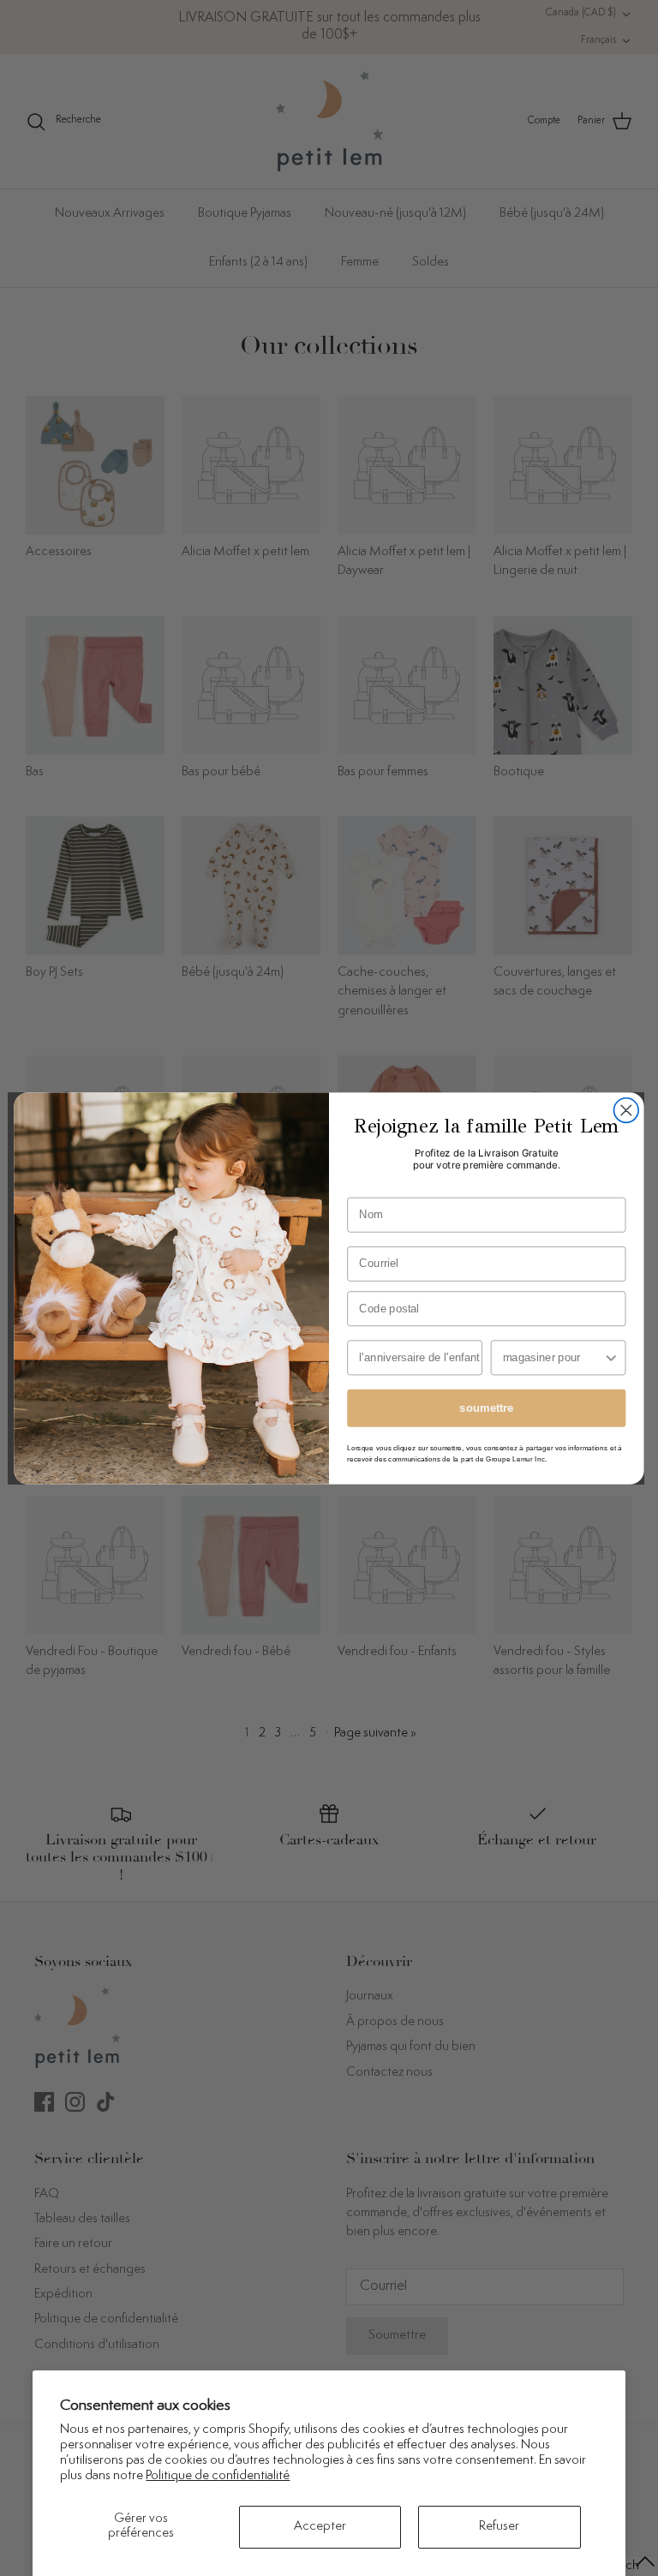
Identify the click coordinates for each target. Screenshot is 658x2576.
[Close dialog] (627, 1110)
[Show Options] (611, 1357)
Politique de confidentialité (218, 2476)
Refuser (499, 2527)
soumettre (486, 1408)
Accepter (320, 2527)
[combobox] (553, 1357)
